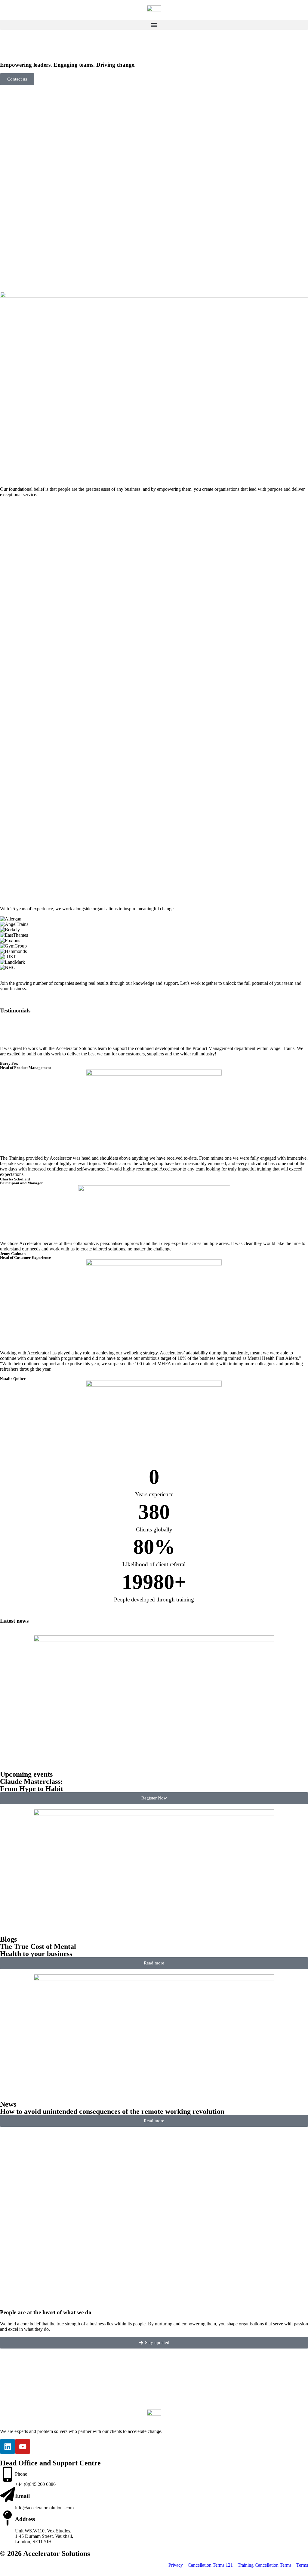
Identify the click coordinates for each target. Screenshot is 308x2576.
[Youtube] (23, 2446)
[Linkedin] (8, 2446)
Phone (21, 2474)
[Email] (8, 2495)
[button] (154, 25)
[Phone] (8, 2474)
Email (22, 2496)
